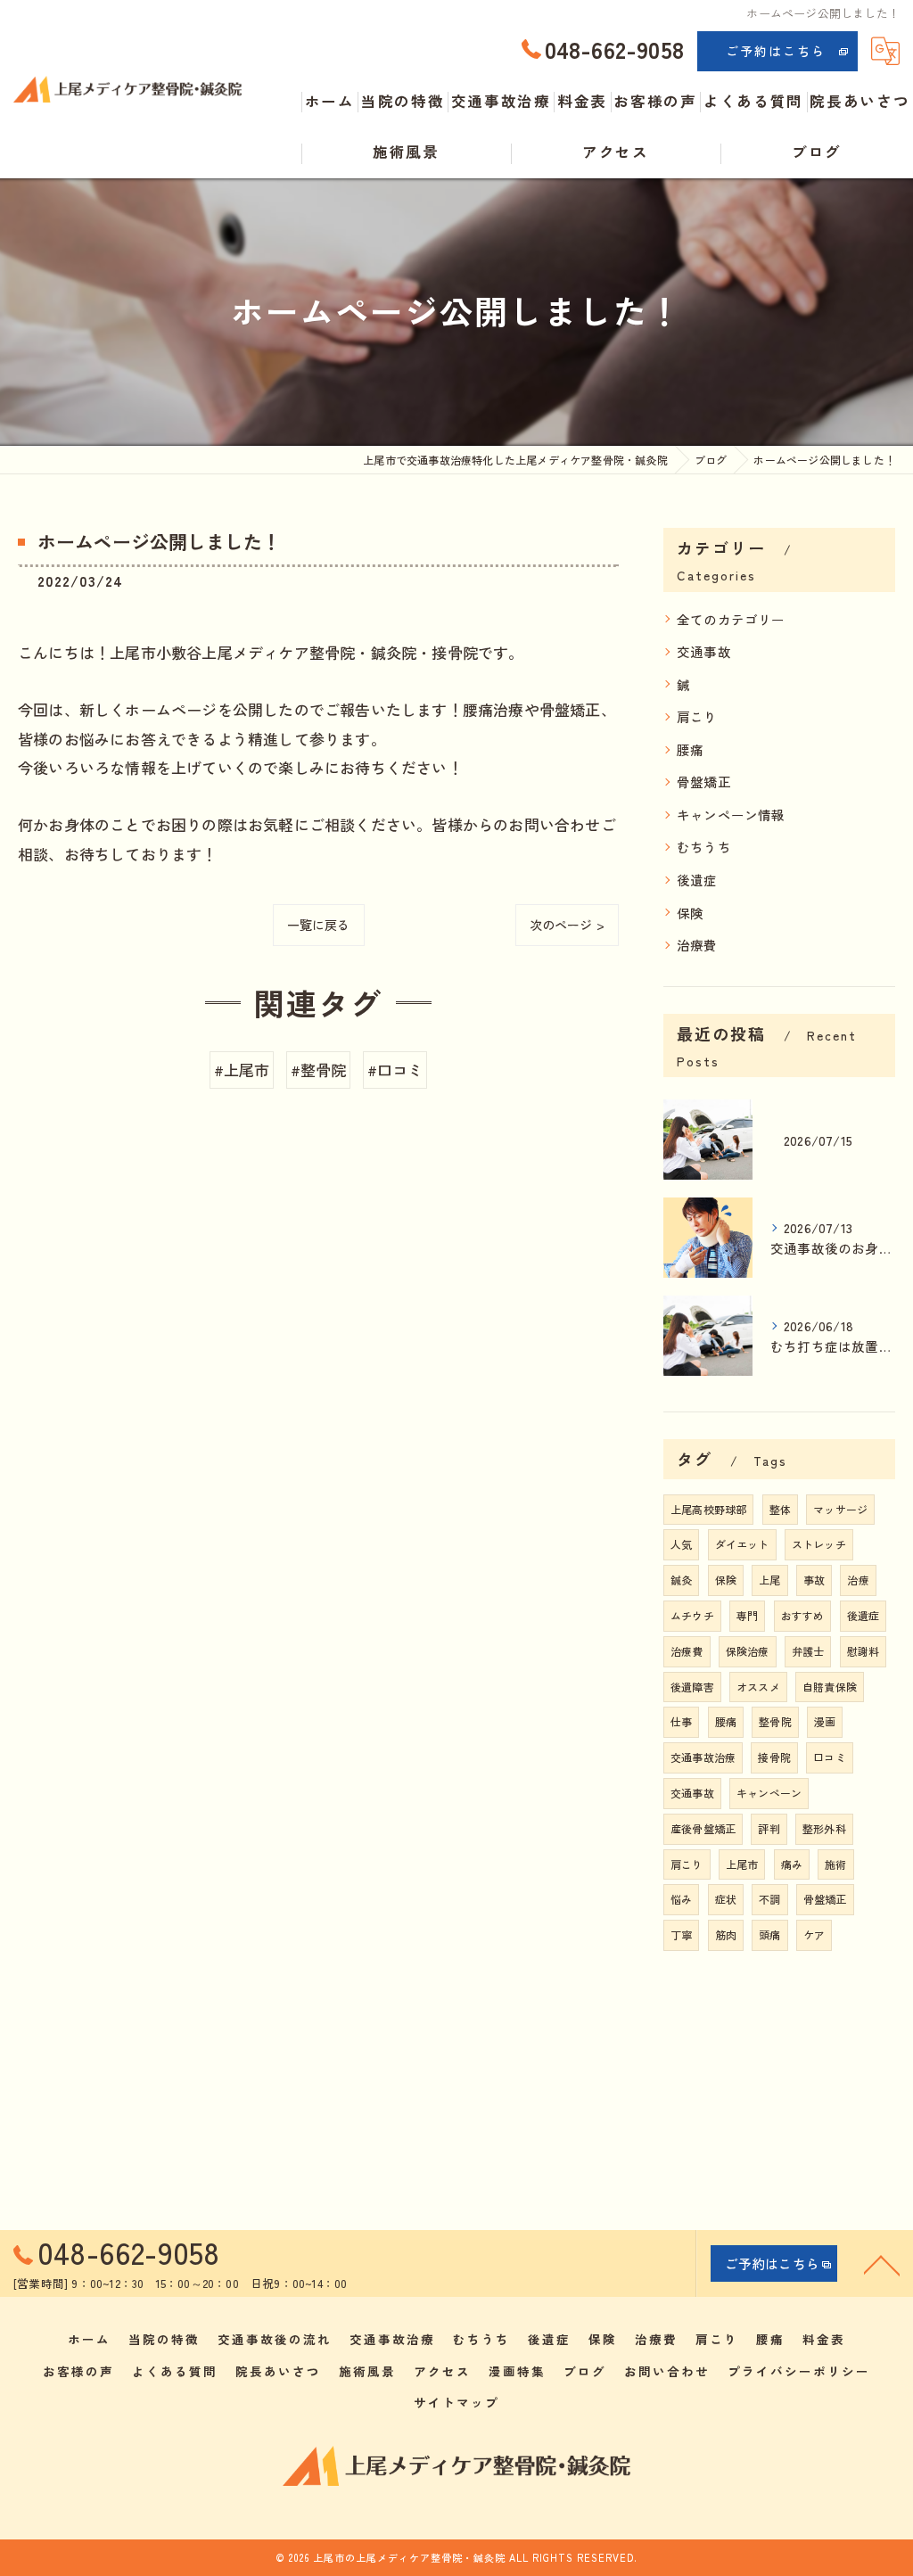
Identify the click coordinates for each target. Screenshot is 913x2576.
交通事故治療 (703, 1757)
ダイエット (742, 1544)
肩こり (697, 716)
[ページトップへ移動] (882, 2264)
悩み (681, 1899)
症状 (726, 1899)
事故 (814, 1580)
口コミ (830, 1757)
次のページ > (567, 925)
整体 (780, 1509)
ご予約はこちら (776, 51)
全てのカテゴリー (731, 619)
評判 (769, 1828)
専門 (747, 1615)
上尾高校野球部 (708, 1509)
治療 (858, 1580)
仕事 (681, 1721)
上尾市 (742, 1864)
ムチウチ (692, 1615)
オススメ (758, 1687)
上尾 (769, 1580)
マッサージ (840, 1509)
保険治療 (748, 1651)
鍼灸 (681, 1580)
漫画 (825, 1721)
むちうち (704, 847)
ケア (814, 1934)
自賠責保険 (830, 1687)
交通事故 (704, 651)
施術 (835, 1864)
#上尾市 (242, 1070)
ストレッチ (819, 1544)
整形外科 (824, 1828)
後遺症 (697, 880)
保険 (690, 913)
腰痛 (690, 749)
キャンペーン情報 (731, 815)
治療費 (697, 945)
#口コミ (395, 1070)
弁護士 (808, 1651)
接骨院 (774, 1757)
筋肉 (726, 1934)
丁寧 (681, 1934)
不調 (769, 1899)
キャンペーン (769, 1793)
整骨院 (775, 1721)
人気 (681, 1544)
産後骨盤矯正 (703, 1828)
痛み (792, 1864)
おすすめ (803, 1615)
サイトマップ (456, 2402)
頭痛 (769, 1934)
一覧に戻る (319, 925)
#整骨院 (319, 1070)
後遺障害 (692, 1687)
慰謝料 (864, 1651)
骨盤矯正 (704, 782)
